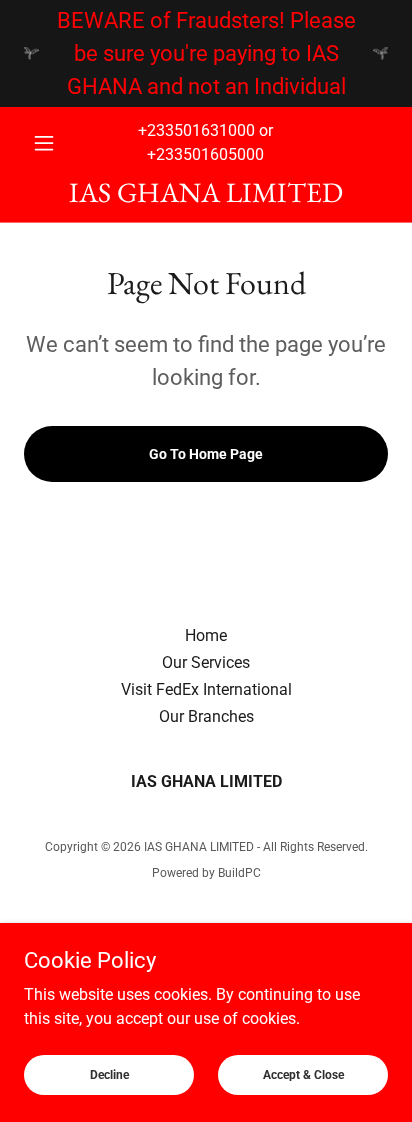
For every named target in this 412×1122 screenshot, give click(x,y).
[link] (206, 192)
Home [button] (206, 635)
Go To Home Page (206, 454)
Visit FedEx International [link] (206, 689)
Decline (109, 1074)
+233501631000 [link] (196, 130)
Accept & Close (303, 1074)
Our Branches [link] (206, 716)
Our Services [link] (206, 662)
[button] (51, 143)
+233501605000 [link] (205, 154)
